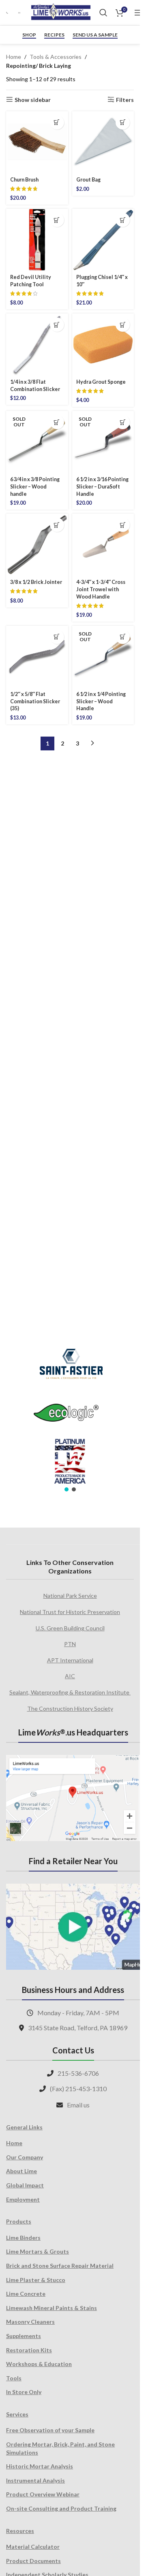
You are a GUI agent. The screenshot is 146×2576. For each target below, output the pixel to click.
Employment (23, 2199)
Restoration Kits (29, 2350)
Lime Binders (23, 2238)
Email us (78, 2105)
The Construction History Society (70, 1708)
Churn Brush (24, 180)
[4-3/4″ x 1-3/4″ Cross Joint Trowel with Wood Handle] (103, 545)
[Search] (103, 13)
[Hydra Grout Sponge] (103, 345)
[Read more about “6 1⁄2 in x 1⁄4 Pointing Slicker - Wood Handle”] (123, 637)
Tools (14, 2378)
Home (14, 57)
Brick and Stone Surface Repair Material (60, 2266)
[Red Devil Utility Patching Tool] (37, 240)
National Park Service (70, 1596)
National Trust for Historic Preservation (70, 1612)
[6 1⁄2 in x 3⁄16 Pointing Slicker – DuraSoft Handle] (103, 442)
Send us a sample (95, 35)
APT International (70, 1660)
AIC (70, 1676)
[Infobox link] (8, 13)
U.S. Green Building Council (70, 1628)
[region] (70, 1415)
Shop (29, 35)
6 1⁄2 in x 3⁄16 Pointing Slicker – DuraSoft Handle (102, 486)
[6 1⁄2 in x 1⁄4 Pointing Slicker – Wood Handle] (103, 657)
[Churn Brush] (37, 142)
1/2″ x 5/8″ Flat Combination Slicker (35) (35, 701)
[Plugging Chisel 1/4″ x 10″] (103, 240)
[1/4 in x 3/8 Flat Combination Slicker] (37, 345)
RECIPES (54, 35)
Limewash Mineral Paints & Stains (52, 2308)
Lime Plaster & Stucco (36, 2280)
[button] (57, 122)
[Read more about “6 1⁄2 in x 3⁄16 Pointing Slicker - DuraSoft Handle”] (123, 422)
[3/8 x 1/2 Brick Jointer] (37, 545)
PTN (70, 1644)
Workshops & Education (39, 2364)
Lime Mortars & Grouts (38, 2251)
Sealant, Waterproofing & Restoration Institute (70, 1692)
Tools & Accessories (56, 57)
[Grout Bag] (103, 142)
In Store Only (24, 2392)
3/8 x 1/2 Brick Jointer (36, 582)
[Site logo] (61, 12)
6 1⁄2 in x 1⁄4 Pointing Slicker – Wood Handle (101, 701)
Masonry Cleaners (30, 2322)
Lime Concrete (26, 2294)
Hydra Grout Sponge (101, 382)
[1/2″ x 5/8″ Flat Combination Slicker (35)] (37, 657)
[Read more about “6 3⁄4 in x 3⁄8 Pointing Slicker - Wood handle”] (57, 422)
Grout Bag (88, 180)
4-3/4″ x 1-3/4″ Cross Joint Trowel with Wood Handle (101, 589)
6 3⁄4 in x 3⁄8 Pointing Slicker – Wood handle (35, 486)
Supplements (24, 2336)
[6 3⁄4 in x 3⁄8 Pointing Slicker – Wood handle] (37, 442)
